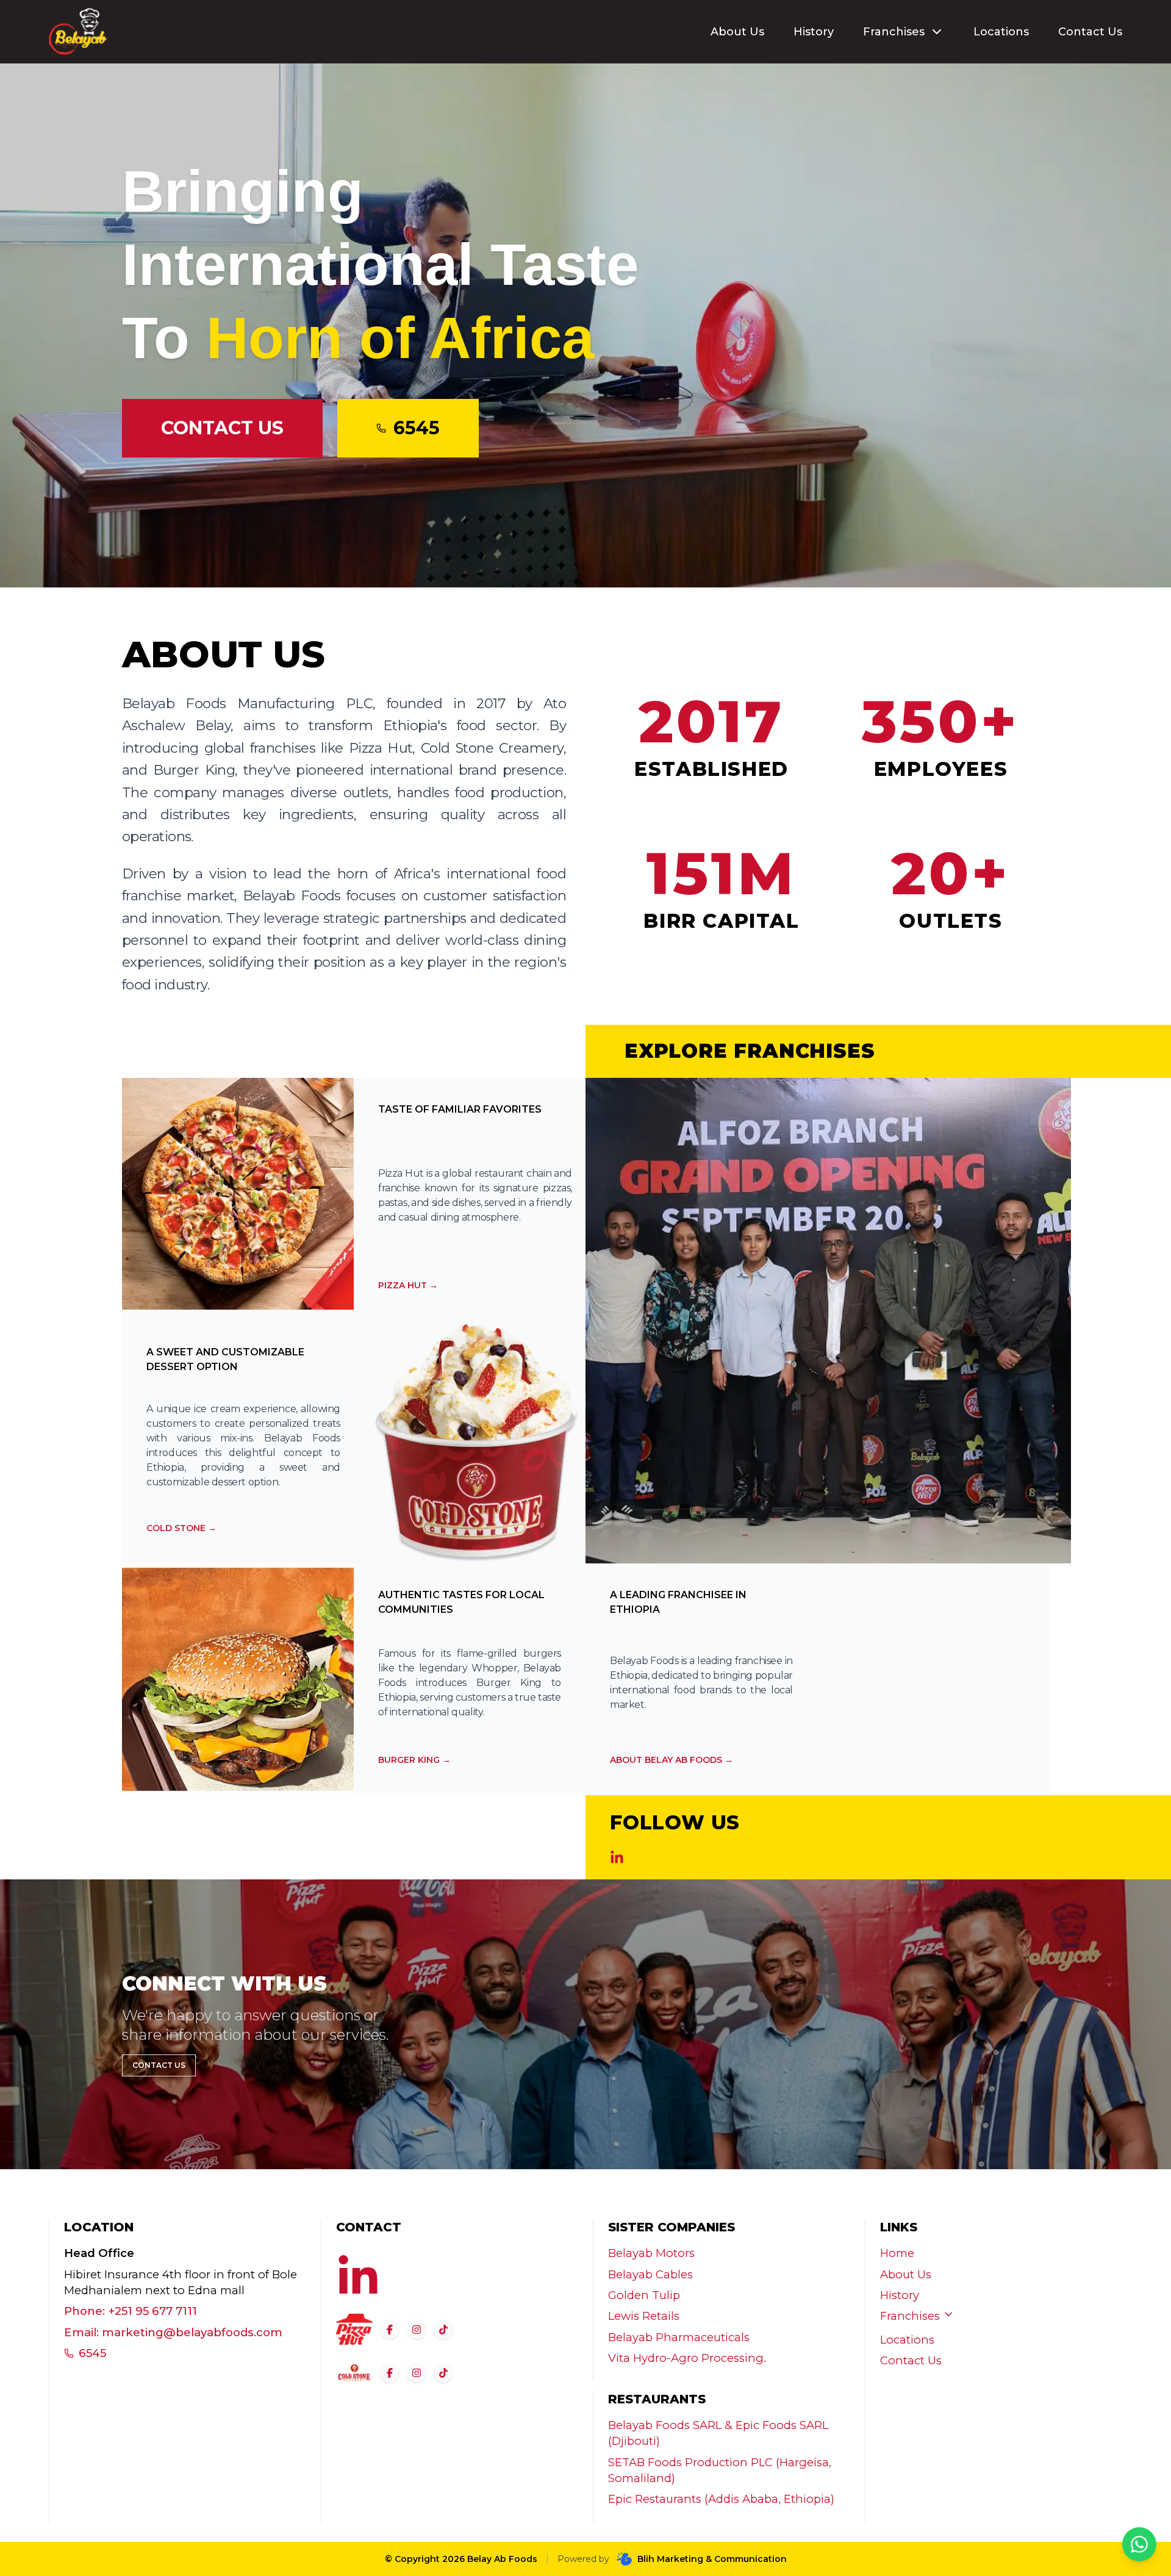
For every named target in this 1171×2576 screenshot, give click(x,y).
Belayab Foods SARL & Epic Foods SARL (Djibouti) (718, 2433)
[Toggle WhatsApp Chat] (1139, 2544)
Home (897, 2253)
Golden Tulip (644, 2295)
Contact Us (1090, 32)
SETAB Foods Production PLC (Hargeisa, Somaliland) (720, 2470)
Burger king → (414, 1760)
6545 (92, 2353)
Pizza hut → (408, 1285)
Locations (1001, 32)
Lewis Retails (644, 2316)
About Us (737, 32)
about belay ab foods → (671, 1760)
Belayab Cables (650, 2274)
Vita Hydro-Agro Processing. (687, 2358)
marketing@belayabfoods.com (192, 2332)
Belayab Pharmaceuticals (679, 2337)
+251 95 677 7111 (152, 2311)
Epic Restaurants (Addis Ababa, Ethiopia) (721, 2499)
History (814, 32)
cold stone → (181, 1528)
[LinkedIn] (617, 1858)
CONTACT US (222, 428)
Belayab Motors (651, 2253)
